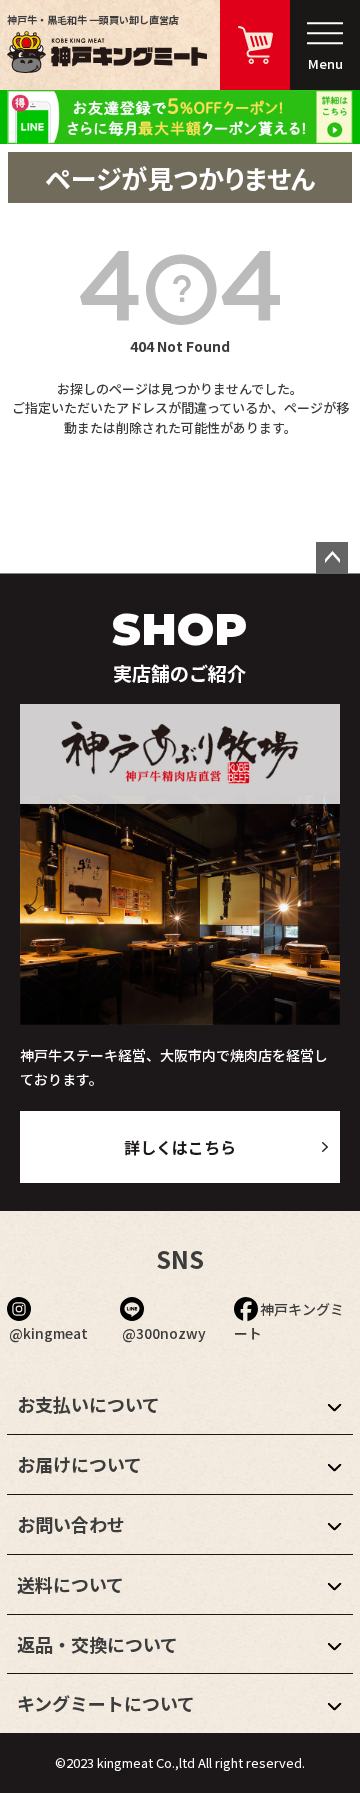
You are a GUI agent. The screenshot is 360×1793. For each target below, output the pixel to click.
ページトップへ (332, 558)
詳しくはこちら (180, 1147)
